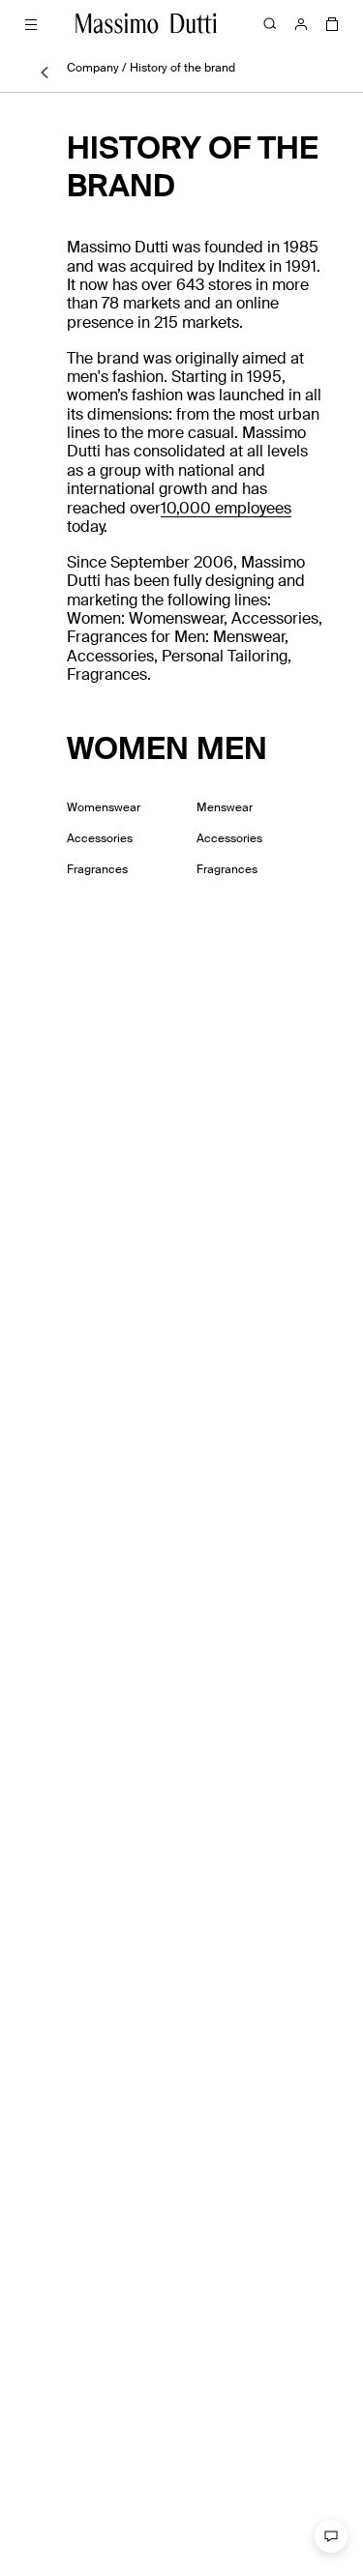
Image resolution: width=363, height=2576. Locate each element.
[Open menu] (31, 23)
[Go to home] (146, 23)
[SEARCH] (270, 23)
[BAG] (332, 23)
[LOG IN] (301, 23)
